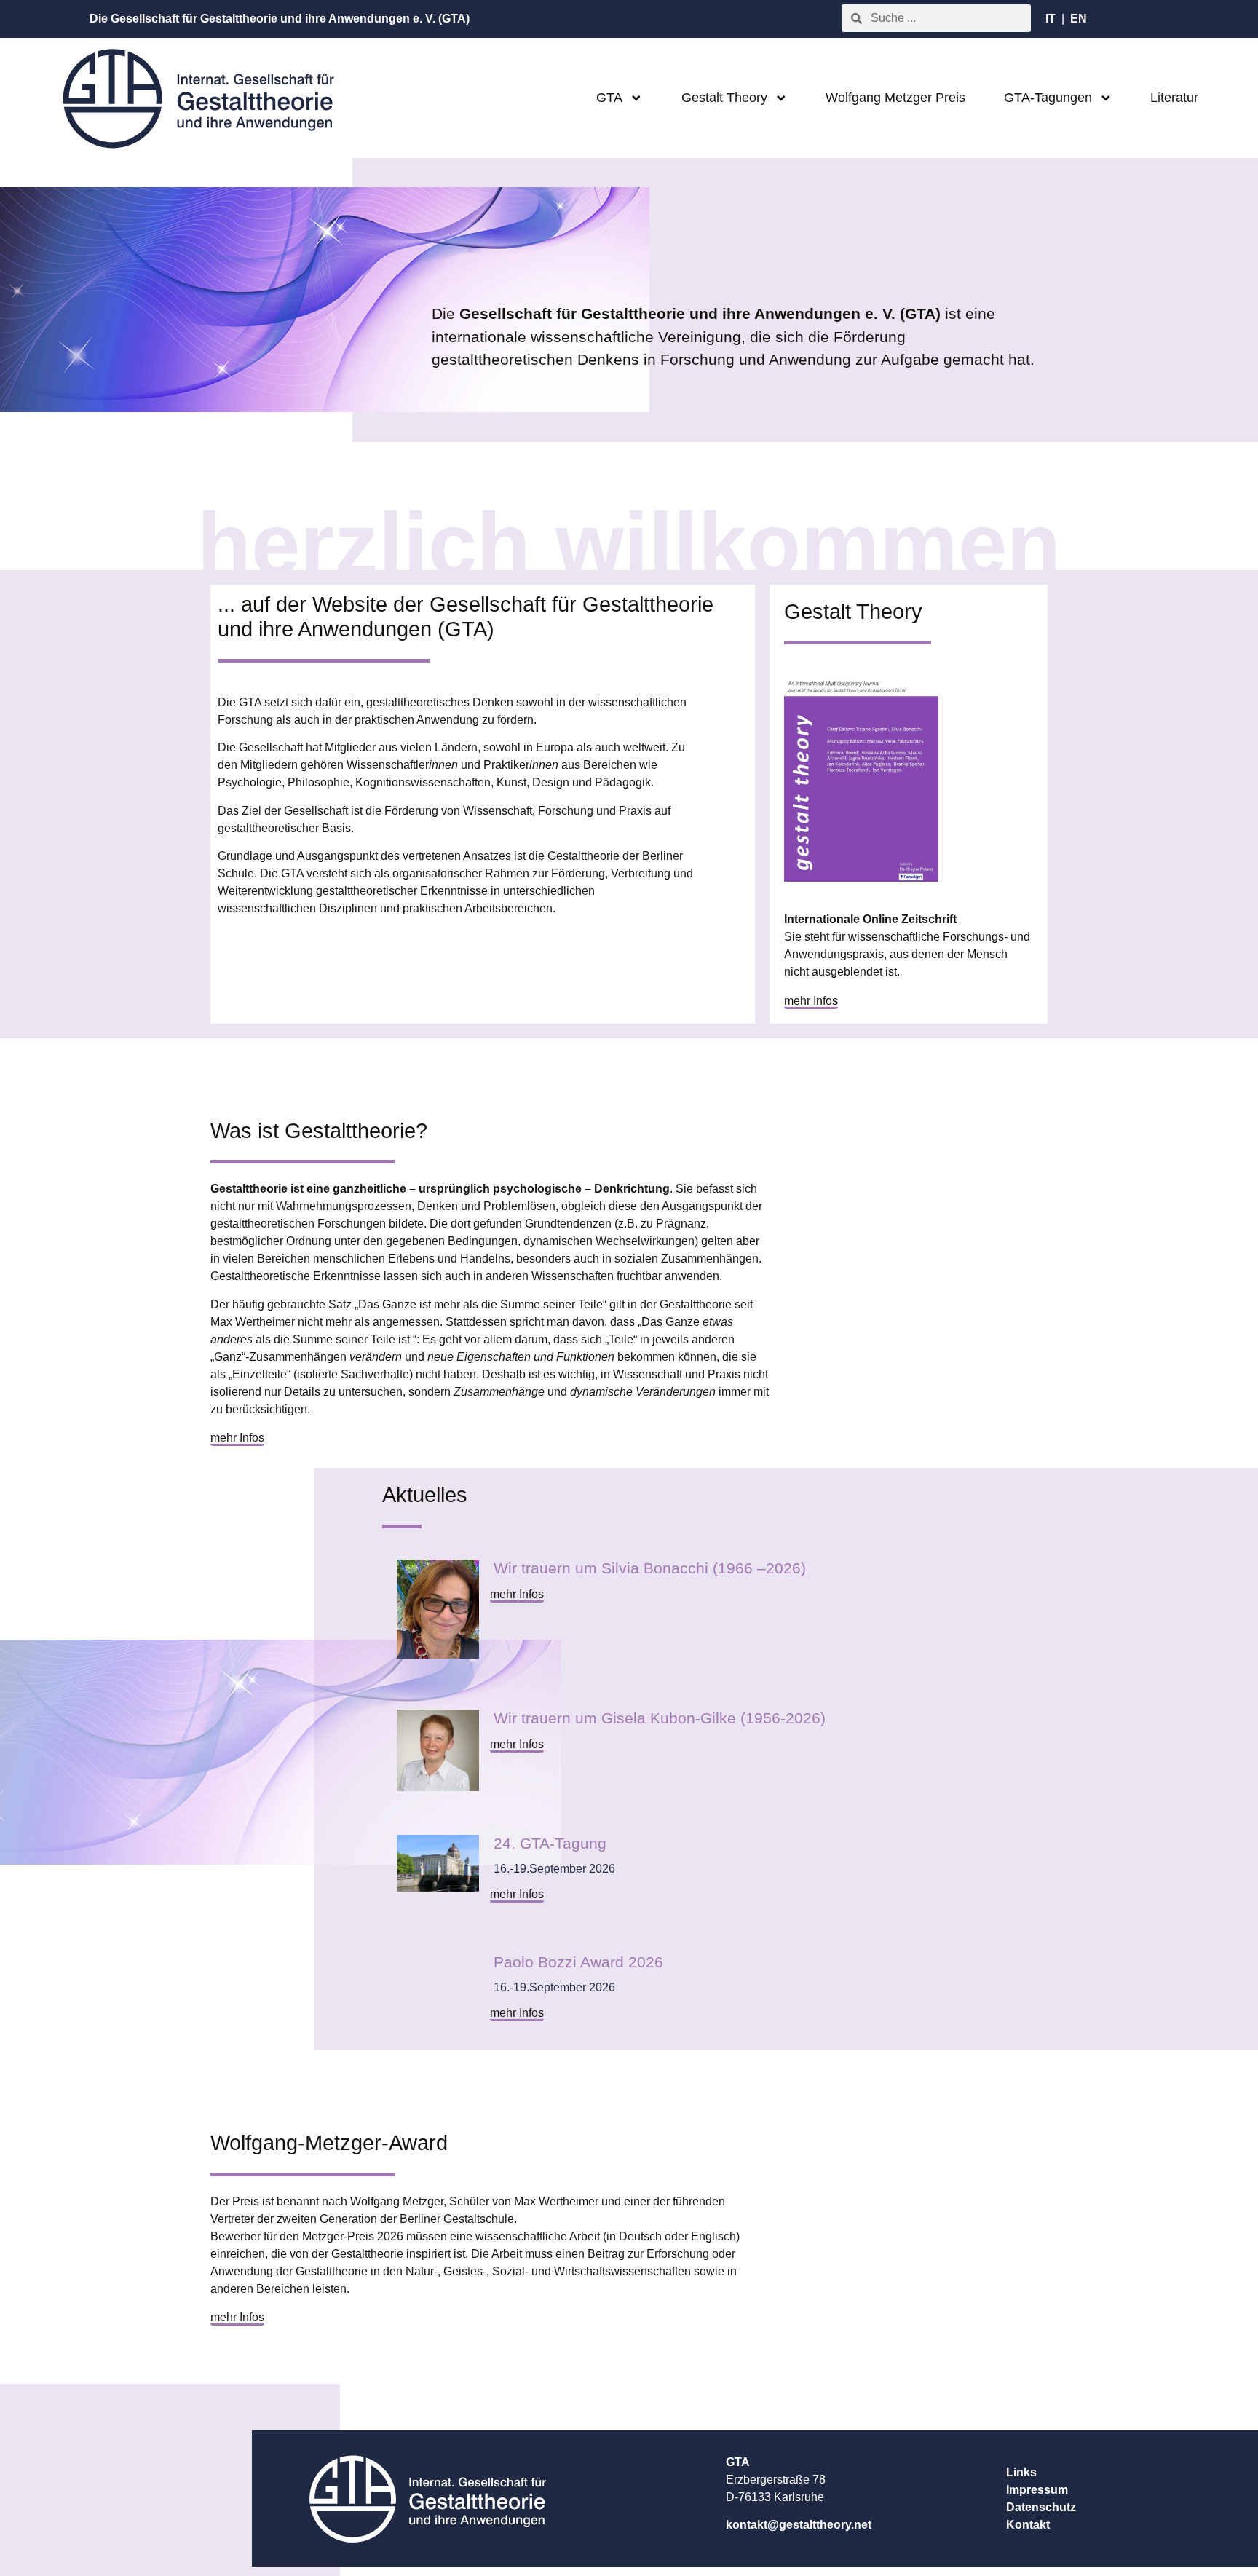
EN (1079, 19)
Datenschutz (1041, 2507)
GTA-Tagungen (1048, 98)
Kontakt (1028, 2525)
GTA (609, 98)
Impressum (1037, 2490)
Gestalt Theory (724, 98)
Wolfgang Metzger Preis (895, 98)
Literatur (1174, 98)
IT (1051, 19)
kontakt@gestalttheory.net (799, 2525)
